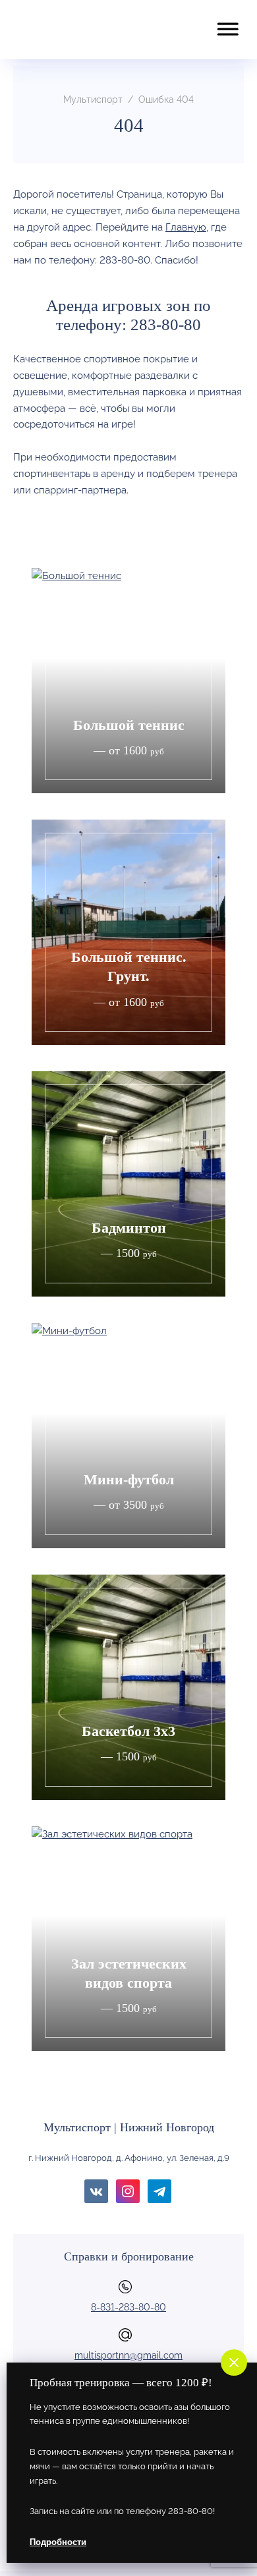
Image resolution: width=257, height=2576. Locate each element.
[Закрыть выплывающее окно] (231, 2359)
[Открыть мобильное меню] (227, 22)
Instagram (128, 2191)
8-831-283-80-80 (128, 2307)
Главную (186, 227)
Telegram (159, 2191)
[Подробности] (128, 681)
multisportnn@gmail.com (128, 2355)
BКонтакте (96, 2191)
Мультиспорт (82, 30)
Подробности (58, 2542)
